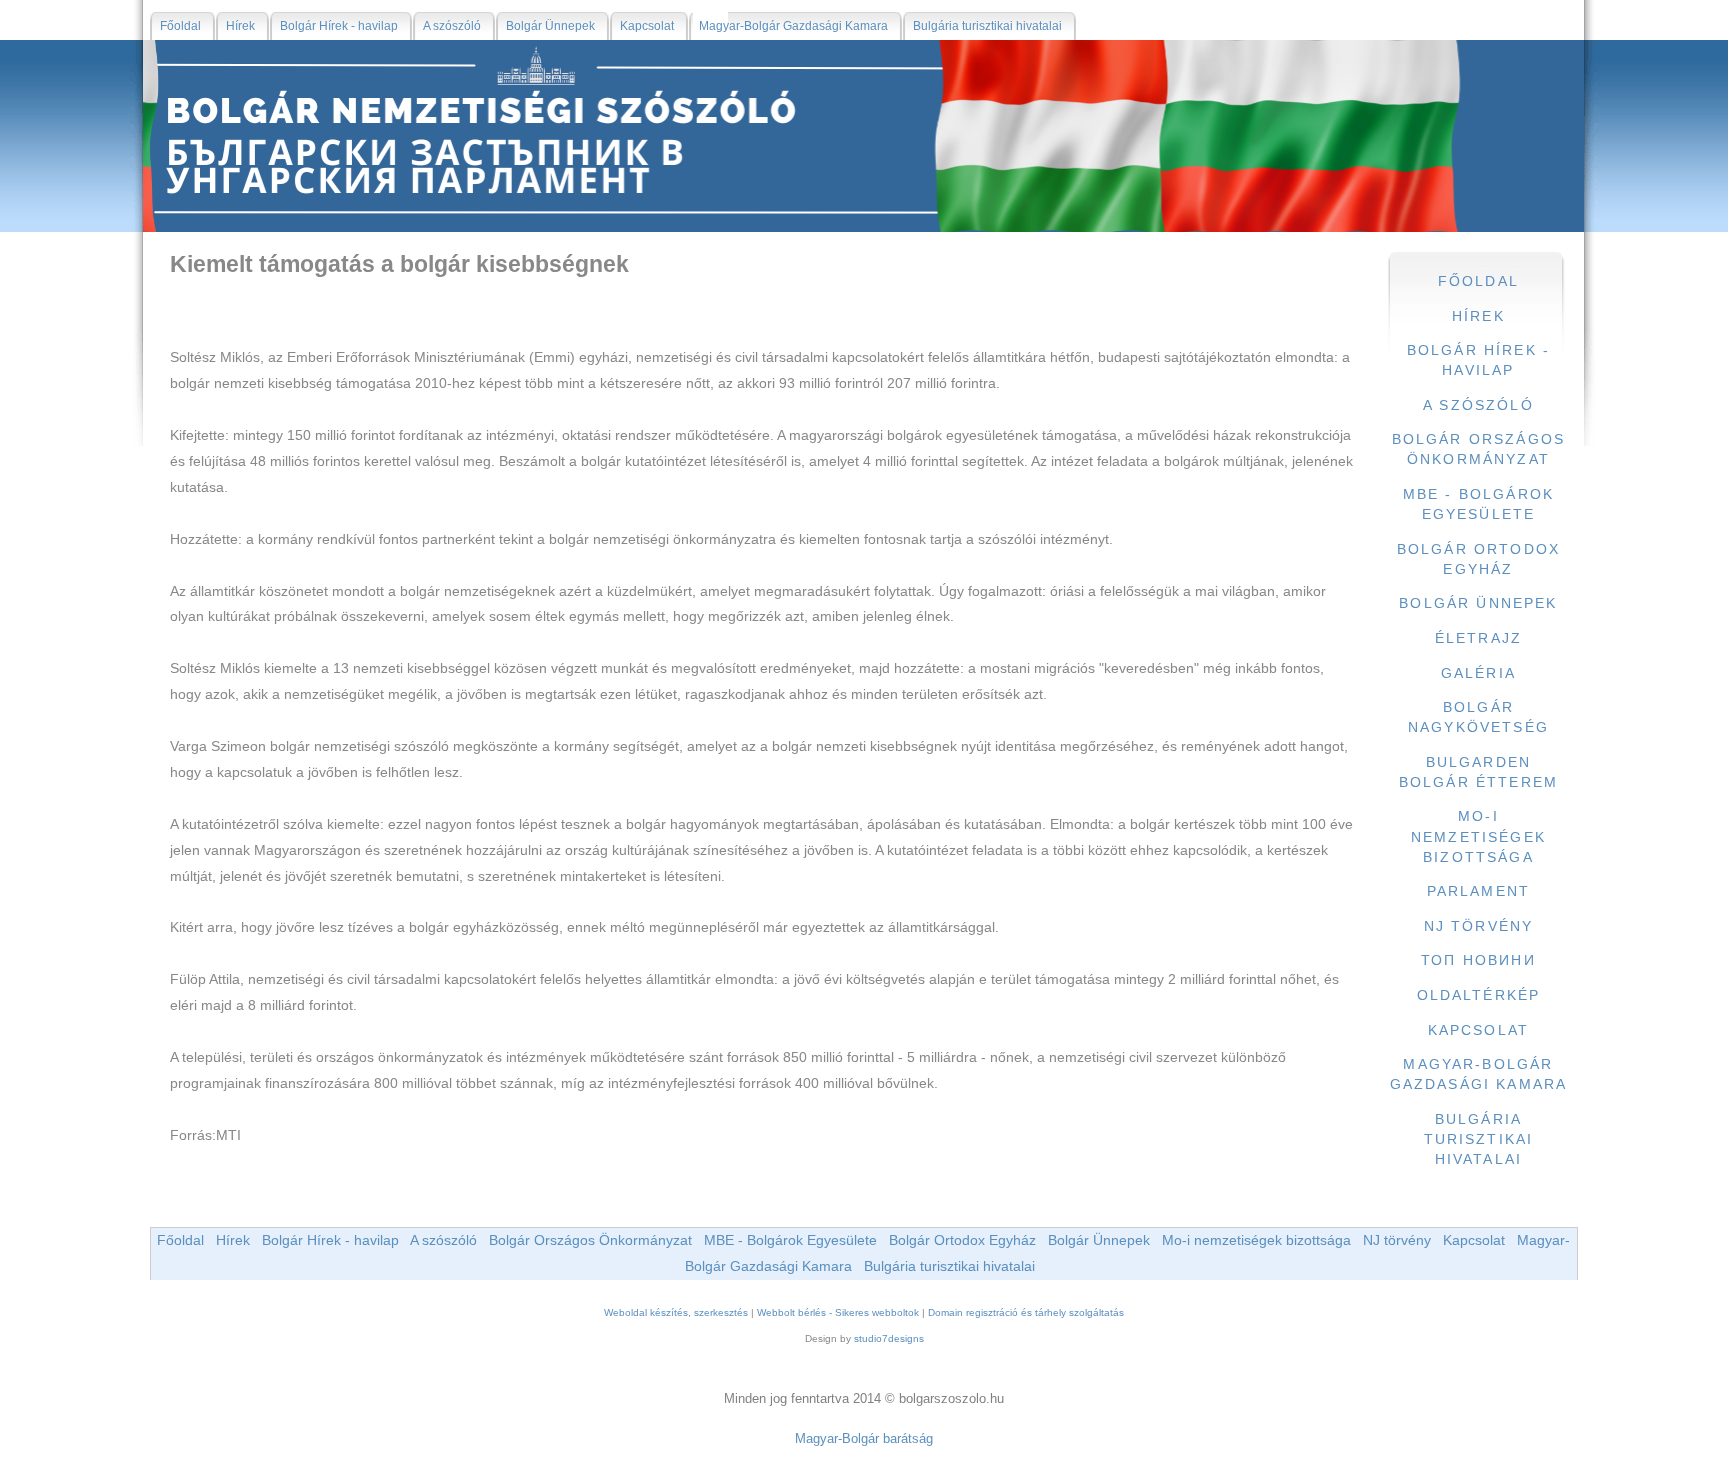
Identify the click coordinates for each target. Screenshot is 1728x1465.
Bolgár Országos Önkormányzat (590, 1240)
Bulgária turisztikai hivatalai (949, 1266)
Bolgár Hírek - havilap (330, 1240)
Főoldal (180, 1240)
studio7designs (889, 1338)
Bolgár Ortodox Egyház (962, 1240)
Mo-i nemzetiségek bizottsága (1256, 1240)
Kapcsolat (1474, 1240)
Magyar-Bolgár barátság (864, 1438)
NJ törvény (1397, 1240)
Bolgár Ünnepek (1099, 1240)
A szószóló (443, 1240)
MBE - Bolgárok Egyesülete (790, 1240)
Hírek (233, 1240)
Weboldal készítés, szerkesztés (676, 1312)
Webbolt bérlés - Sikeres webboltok (838, 1312)
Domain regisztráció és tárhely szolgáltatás (1026, 1312)
